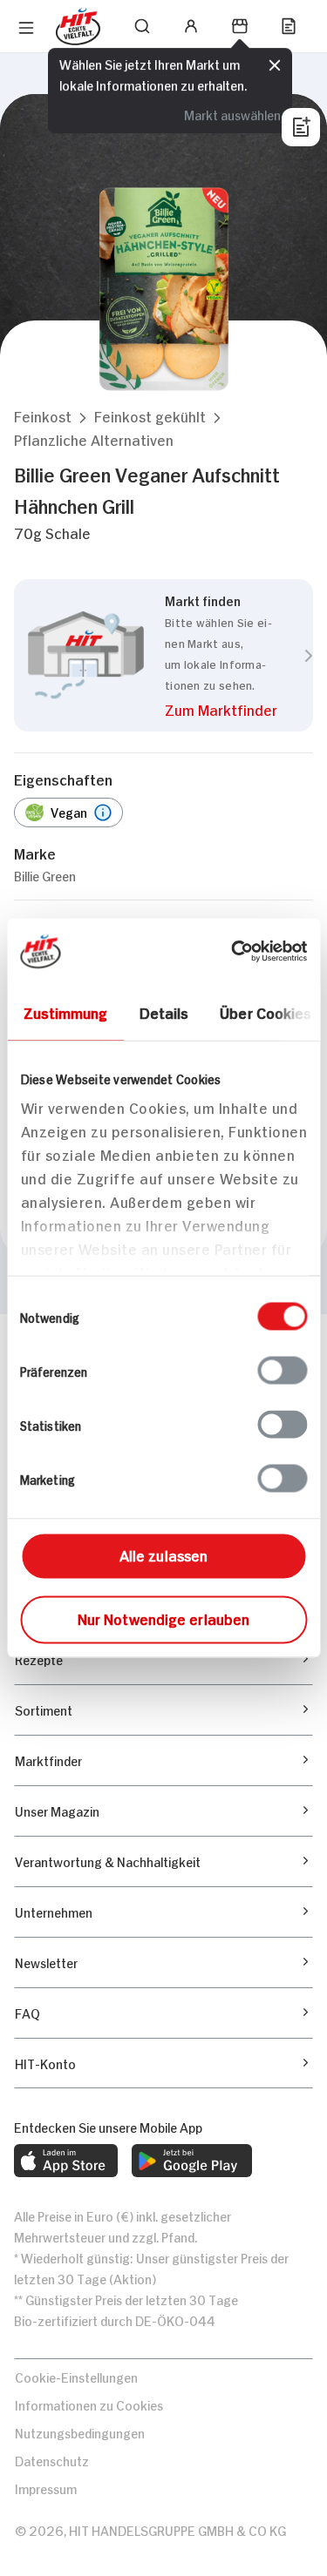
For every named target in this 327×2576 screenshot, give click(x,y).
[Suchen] (142, 26)
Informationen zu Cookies (89, 2404)
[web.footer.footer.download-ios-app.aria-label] (66, 2161)
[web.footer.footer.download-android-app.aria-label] (192, 2161)
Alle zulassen (163, 1554)
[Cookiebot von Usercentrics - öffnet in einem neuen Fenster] (233, 952)
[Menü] (26, 28)
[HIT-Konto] (191, 26)
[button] (43, 416)
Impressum (46, 2488)
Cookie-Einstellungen (76, 2376)
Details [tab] (163, 1012)
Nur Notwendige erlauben (163, 1618)
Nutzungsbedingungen (80, 2432)
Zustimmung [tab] (65, 1012)
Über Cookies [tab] (266, 1012)
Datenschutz (52, 2460)
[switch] (282, 1371)
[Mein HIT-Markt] (240, 26)
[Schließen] (275, 65)
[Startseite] (78, 27)
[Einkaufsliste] (289, 26)
